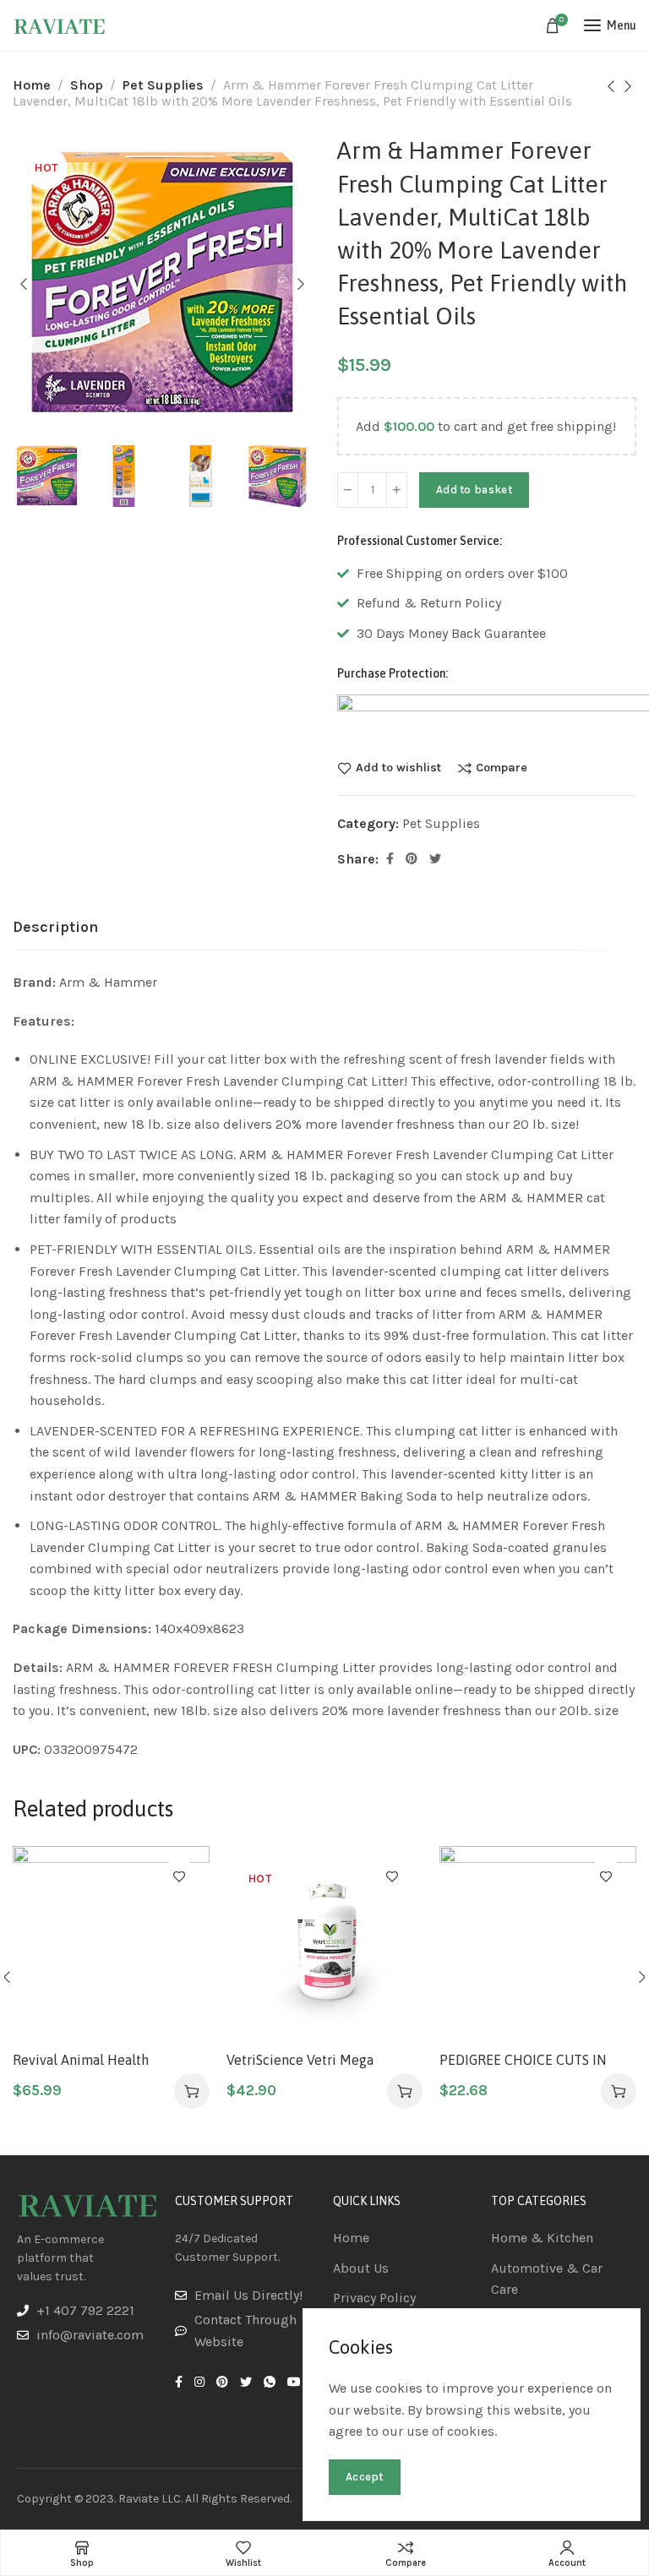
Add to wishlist (398, 768)
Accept (365, 2477)
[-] (348, 490)
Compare (502, 768)
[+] (397, 490)
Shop (87, 85)
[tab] (55, 928)
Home (32, 85)
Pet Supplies (163, 85)
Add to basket (474, 490)
